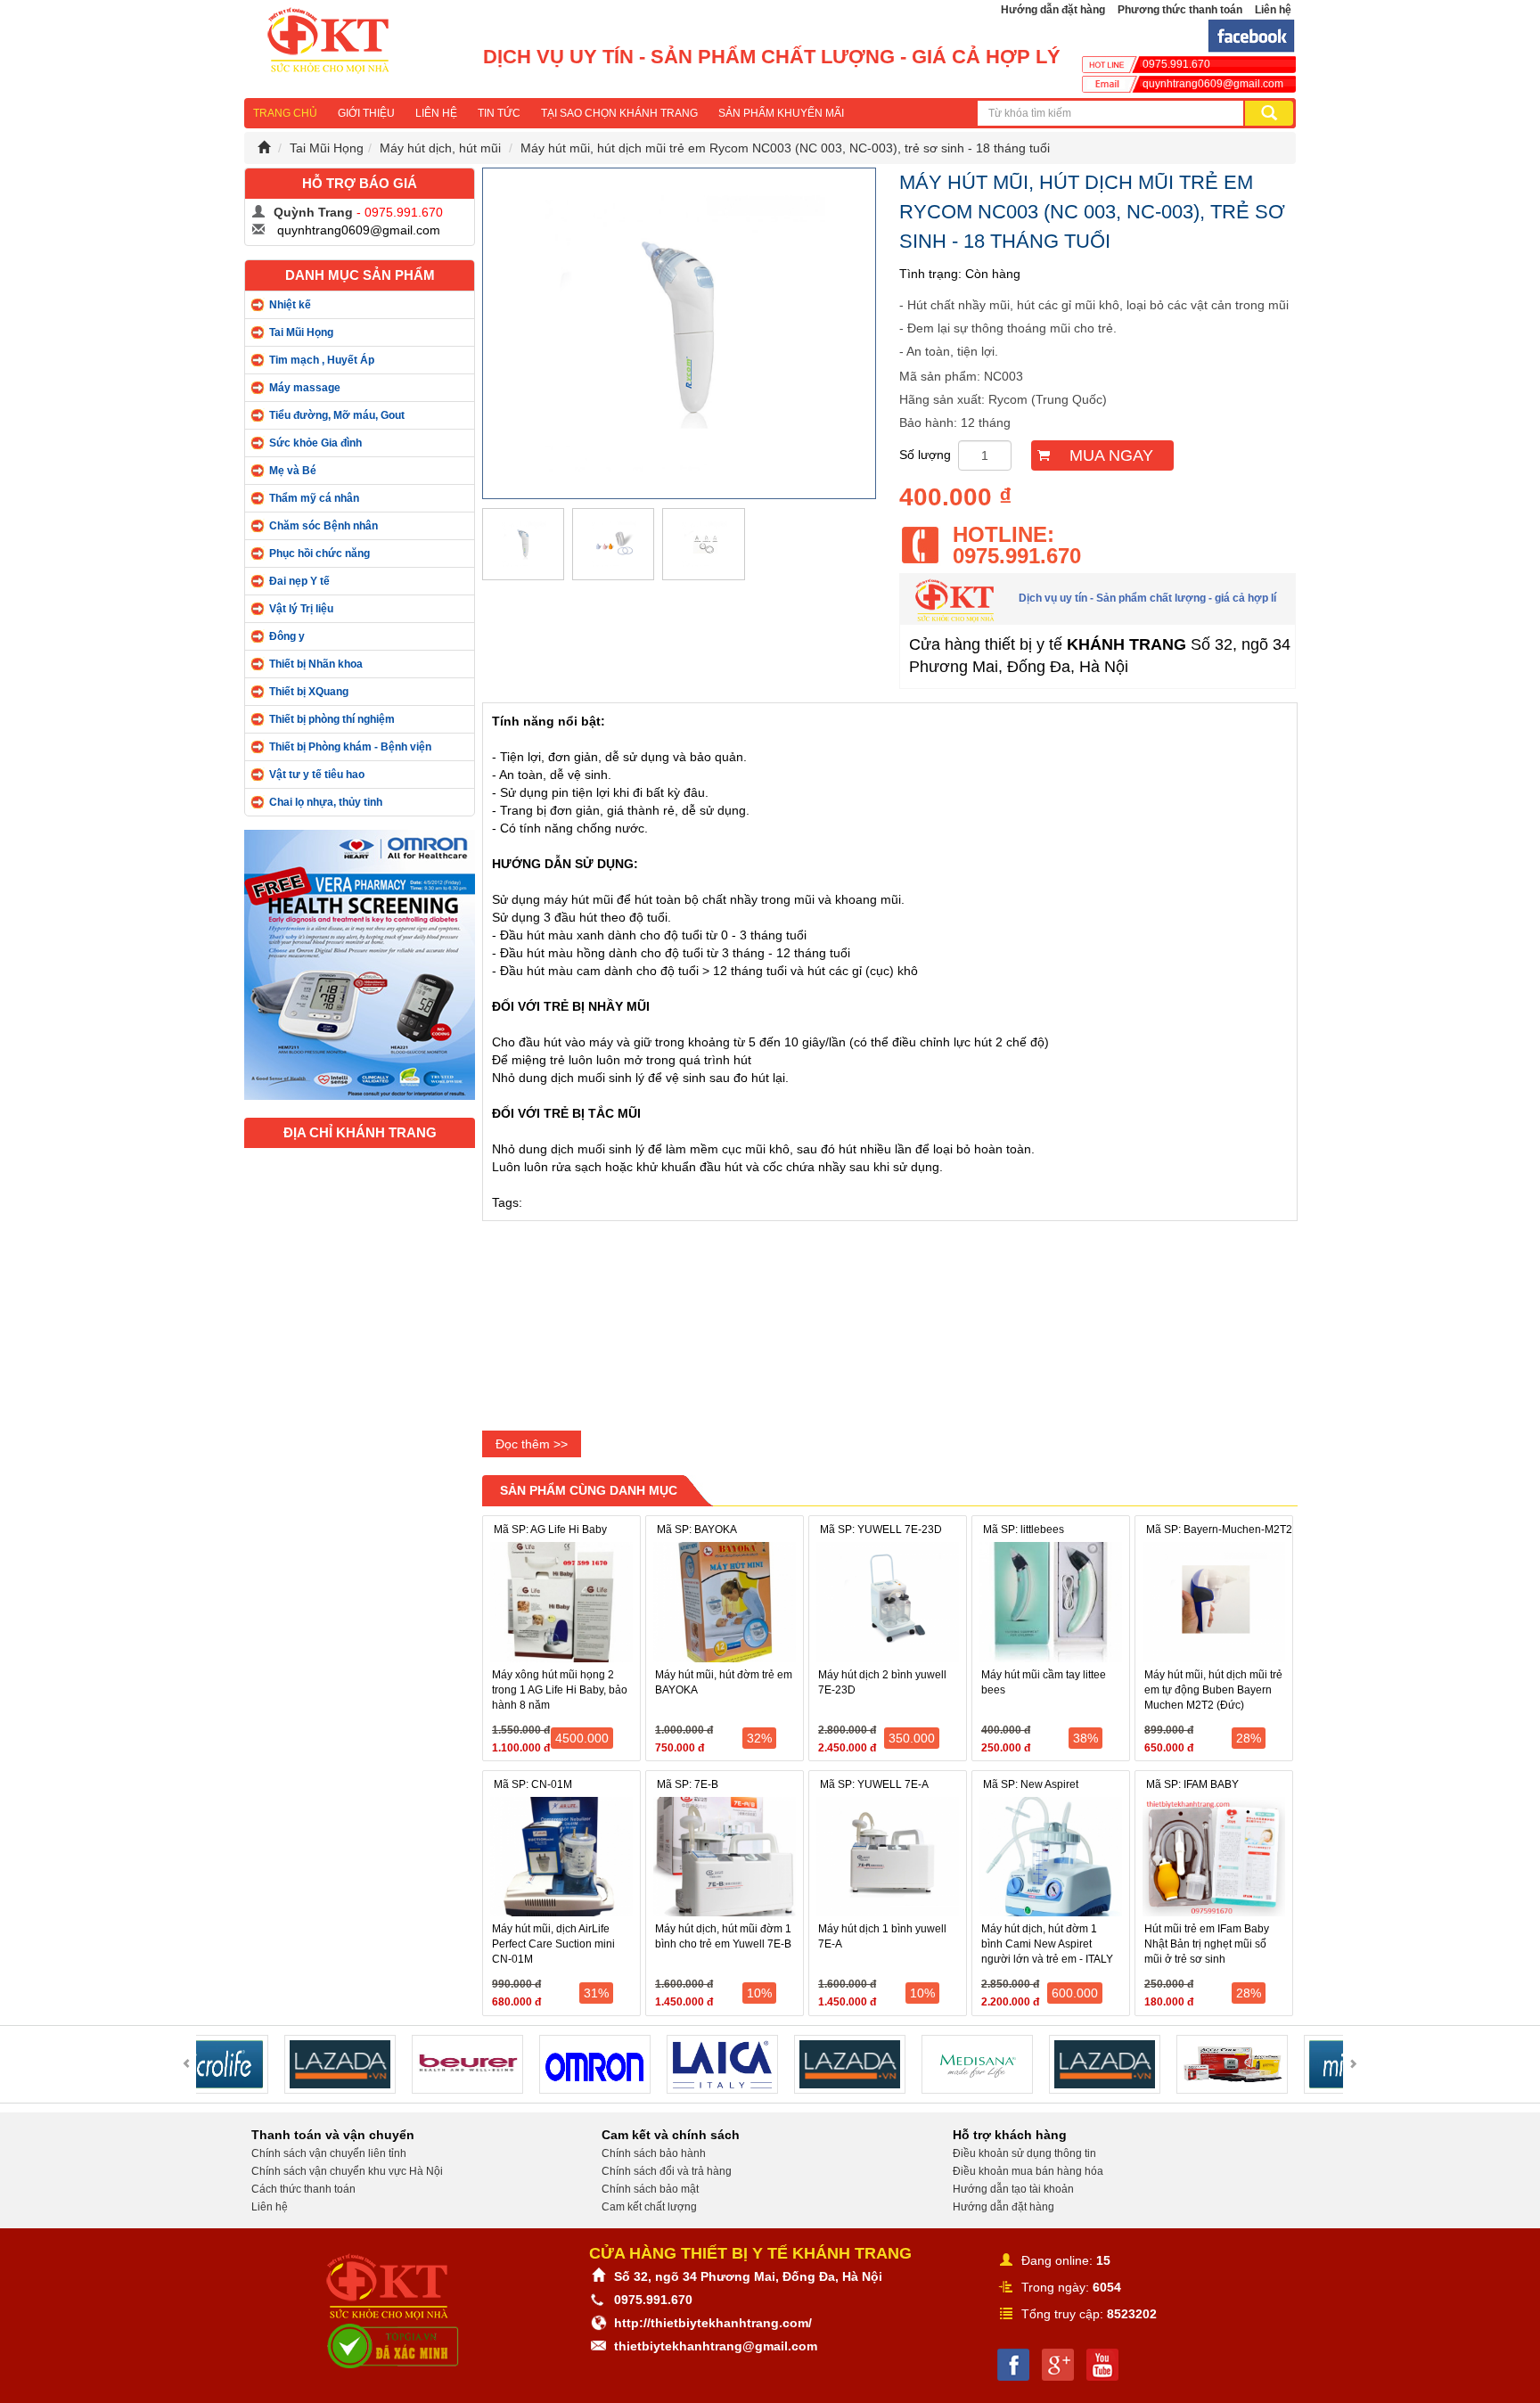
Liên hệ (1273, 10)
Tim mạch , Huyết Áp (322, 360)
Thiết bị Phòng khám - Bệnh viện (350, 747)
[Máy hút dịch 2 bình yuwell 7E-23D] (888, 1602)
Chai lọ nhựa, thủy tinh (326, 802)
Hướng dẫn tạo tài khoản (1013, 2189)
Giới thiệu (366, 113)
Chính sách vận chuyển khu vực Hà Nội (347, 2171)
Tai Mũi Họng (327, 148)
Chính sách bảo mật (650, 2189)
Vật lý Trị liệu (301, 609)
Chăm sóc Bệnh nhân (324, 526)
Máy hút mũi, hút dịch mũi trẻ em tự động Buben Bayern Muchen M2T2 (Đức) (1213, 1690)
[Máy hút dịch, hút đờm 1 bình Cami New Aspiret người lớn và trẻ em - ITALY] (1051, 1857)
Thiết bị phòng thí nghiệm (332, 719)
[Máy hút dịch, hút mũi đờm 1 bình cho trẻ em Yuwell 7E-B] (725, 1857)
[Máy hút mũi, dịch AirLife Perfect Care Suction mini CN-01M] (561, 1857)
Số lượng (925, 455)
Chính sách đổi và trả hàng (667, 2171)
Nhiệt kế (290, 305)
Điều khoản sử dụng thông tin (1024, 2153)
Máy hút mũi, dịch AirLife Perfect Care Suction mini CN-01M (553, 1944)
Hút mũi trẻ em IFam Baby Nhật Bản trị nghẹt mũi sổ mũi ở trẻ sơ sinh (1207, 1944)
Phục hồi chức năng (319, 554)
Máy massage (305, 388)
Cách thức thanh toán (303, 2189)
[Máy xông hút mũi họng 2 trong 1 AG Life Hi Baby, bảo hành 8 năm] (561, 1602)
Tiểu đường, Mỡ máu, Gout (337, 415)
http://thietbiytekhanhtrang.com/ (713, 2323)
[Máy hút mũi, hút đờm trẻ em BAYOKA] (725, 1602)
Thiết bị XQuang (309, 692)
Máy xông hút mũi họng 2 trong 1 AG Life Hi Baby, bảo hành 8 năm (560, 1690)
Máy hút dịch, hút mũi (440, 148)
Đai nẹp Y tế (299, 581)
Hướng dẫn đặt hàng (1053, 10)
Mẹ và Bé (293, 471)
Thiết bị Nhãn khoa (316, 664)
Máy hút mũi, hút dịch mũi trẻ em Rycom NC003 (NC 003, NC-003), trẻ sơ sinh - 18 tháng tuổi (785, 148)
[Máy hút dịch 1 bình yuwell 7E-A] (888, 1857)
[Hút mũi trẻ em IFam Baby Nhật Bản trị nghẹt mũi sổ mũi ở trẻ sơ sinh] (1214, 1857)
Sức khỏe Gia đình (315, 443)
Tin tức (499, 113)
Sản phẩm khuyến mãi (781, 113)
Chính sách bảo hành (654, 2153)
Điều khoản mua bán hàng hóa (1028, 2171)
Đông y (287, 636)
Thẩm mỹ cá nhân (314, 498)
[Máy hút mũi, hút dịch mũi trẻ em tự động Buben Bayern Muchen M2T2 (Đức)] (1214, 1602)
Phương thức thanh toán (1180, 10)
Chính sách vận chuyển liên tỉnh (329, 2153)
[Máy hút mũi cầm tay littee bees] (1051, 1602)
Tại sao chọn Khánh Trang (619, 113)
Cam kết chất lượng (649, 2207)
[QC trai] (360, 964)
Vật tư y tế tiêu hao (317, 775)
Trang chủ (285, 113)
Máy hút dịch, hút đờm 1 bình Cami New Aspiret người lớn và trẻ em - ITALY (1047, 1944)
